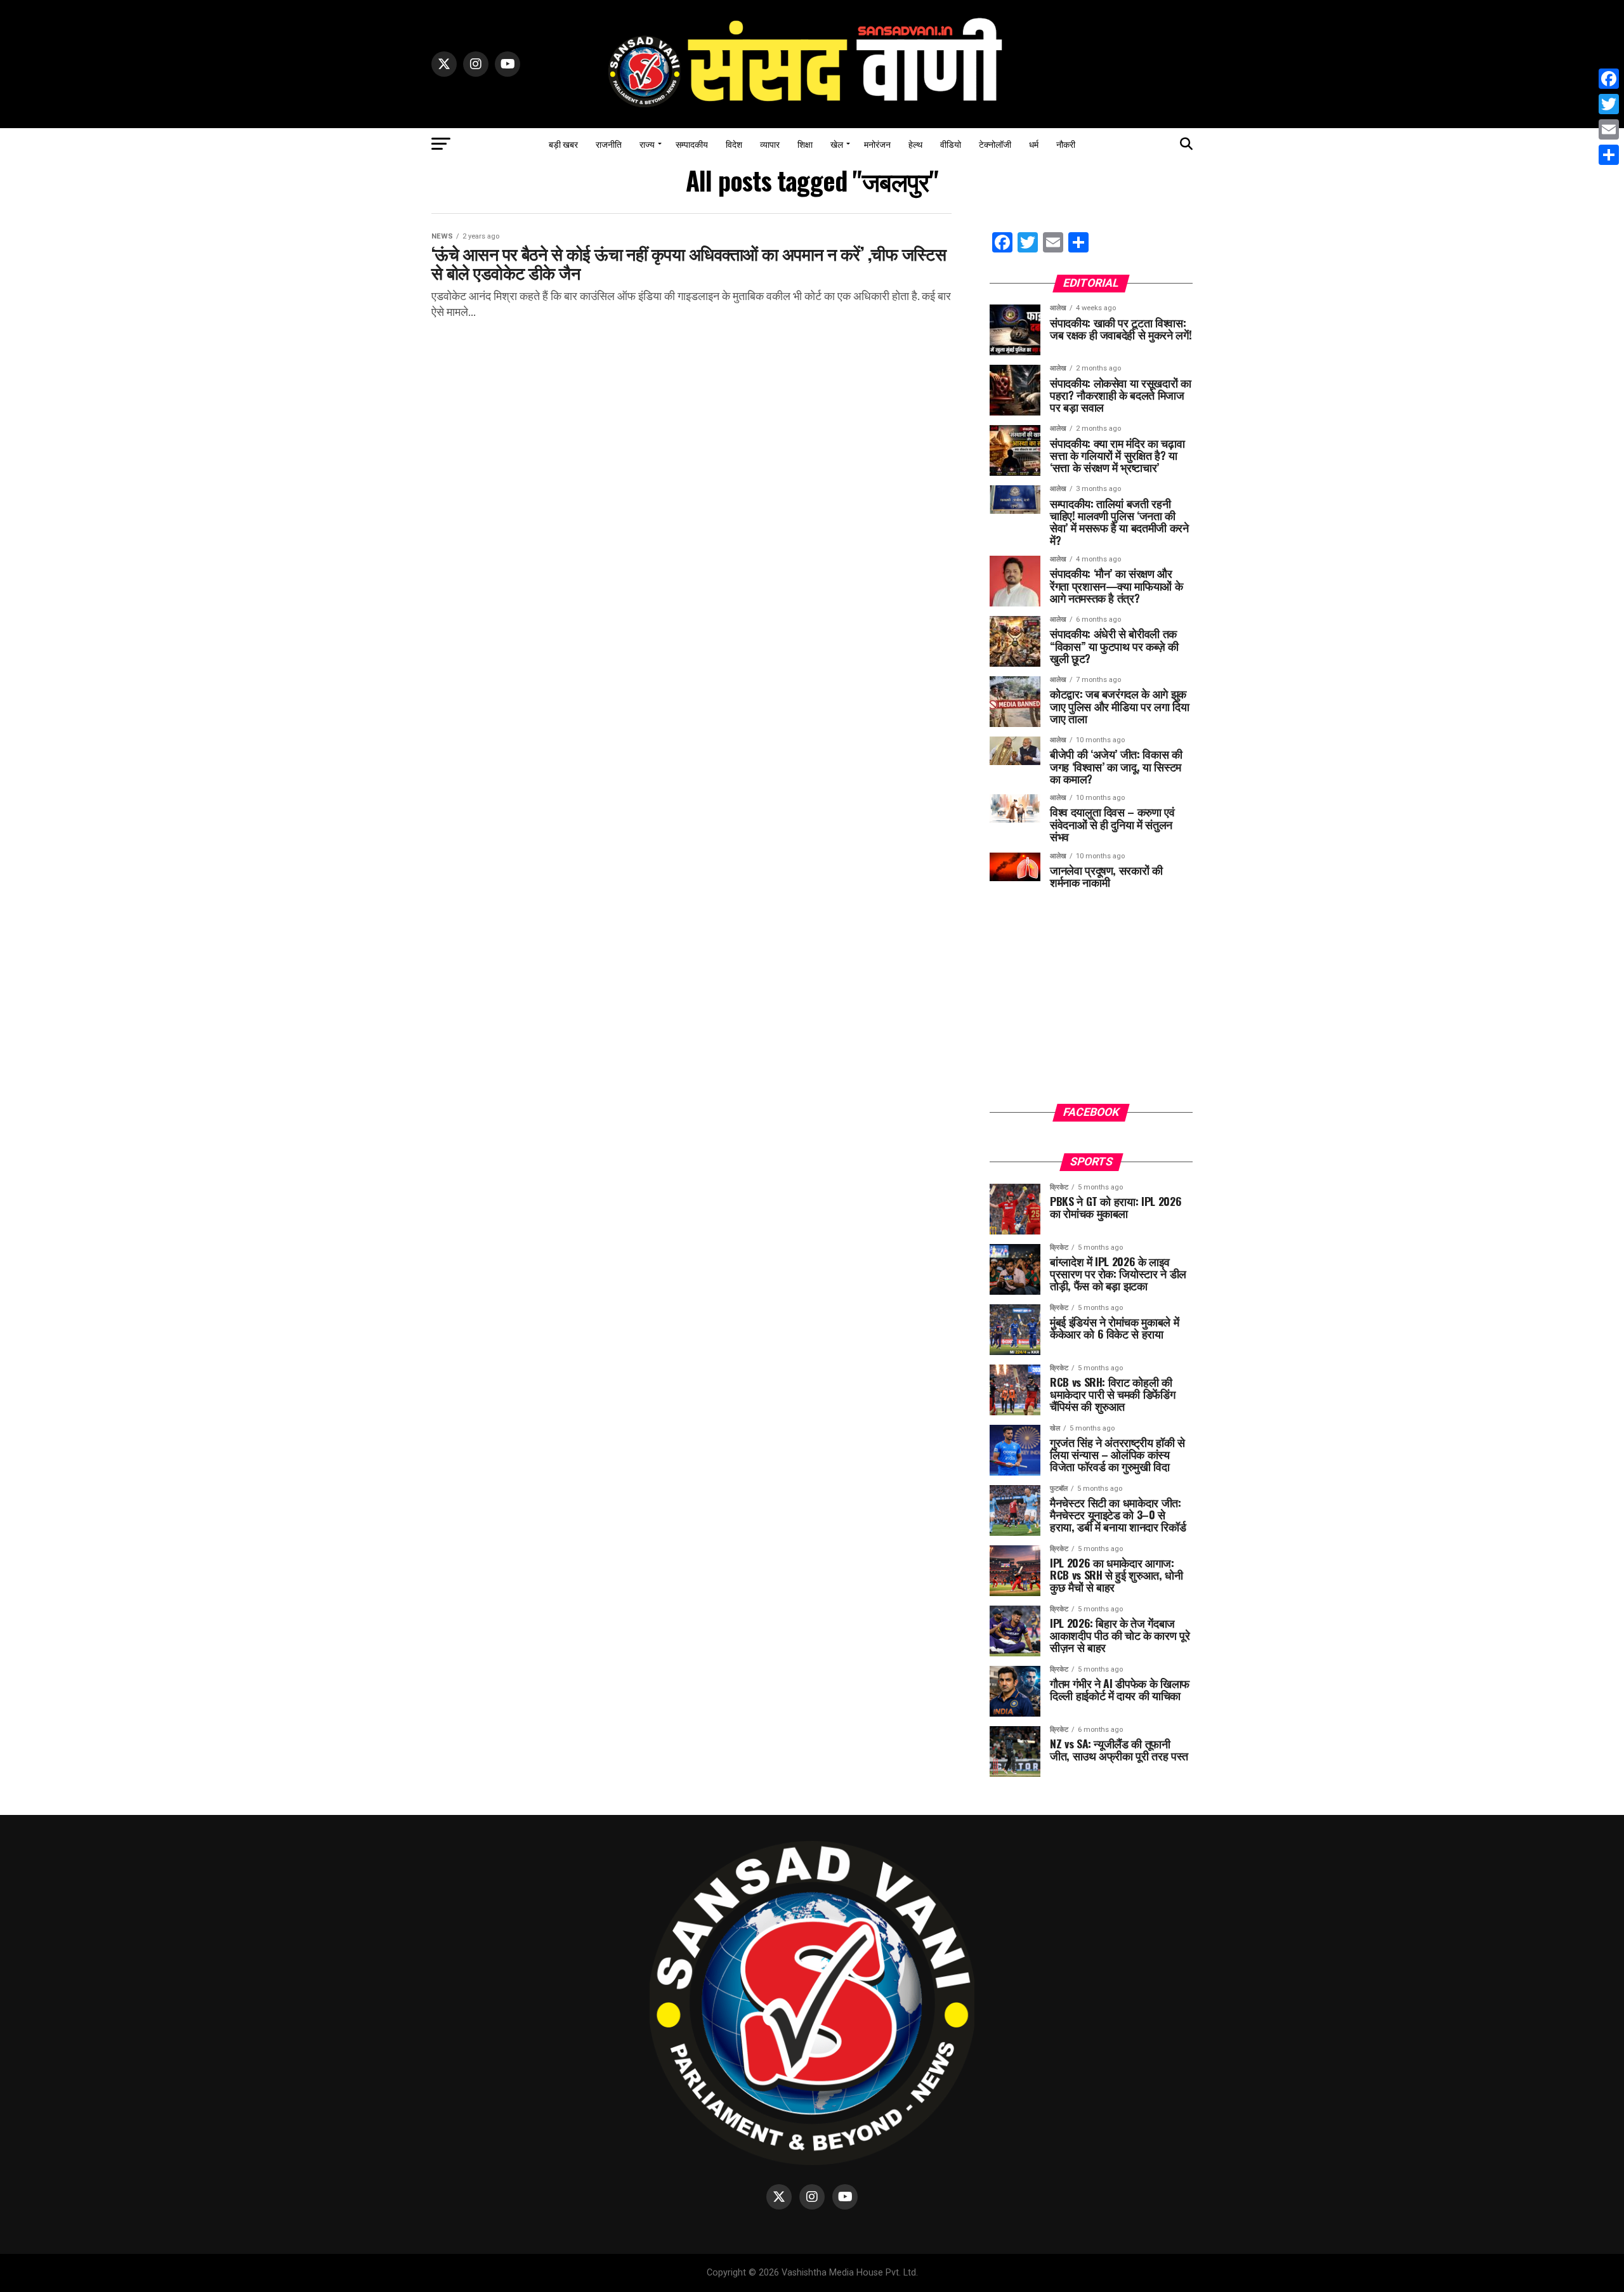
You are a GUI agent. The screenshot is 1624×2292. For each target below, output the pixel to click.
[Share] (1609, 155)
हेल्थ (915, 144)
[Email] (1609, 129)
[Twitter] (1609, 104)
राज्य (647, 144)
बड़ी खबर (563, 144)
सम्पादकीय (692, 144)
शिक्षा (805, 144)
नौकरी (1066, 144)
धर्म (1034, 144)
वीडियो (951, 144)
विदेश (734, 144)
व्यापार (770, 144)
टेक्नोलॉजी (995, 144)
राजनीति (609, 144)
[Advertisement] (1091, 1005)
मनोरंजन (877, 144)
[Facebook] (1609, 79)
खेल (837, 144)
